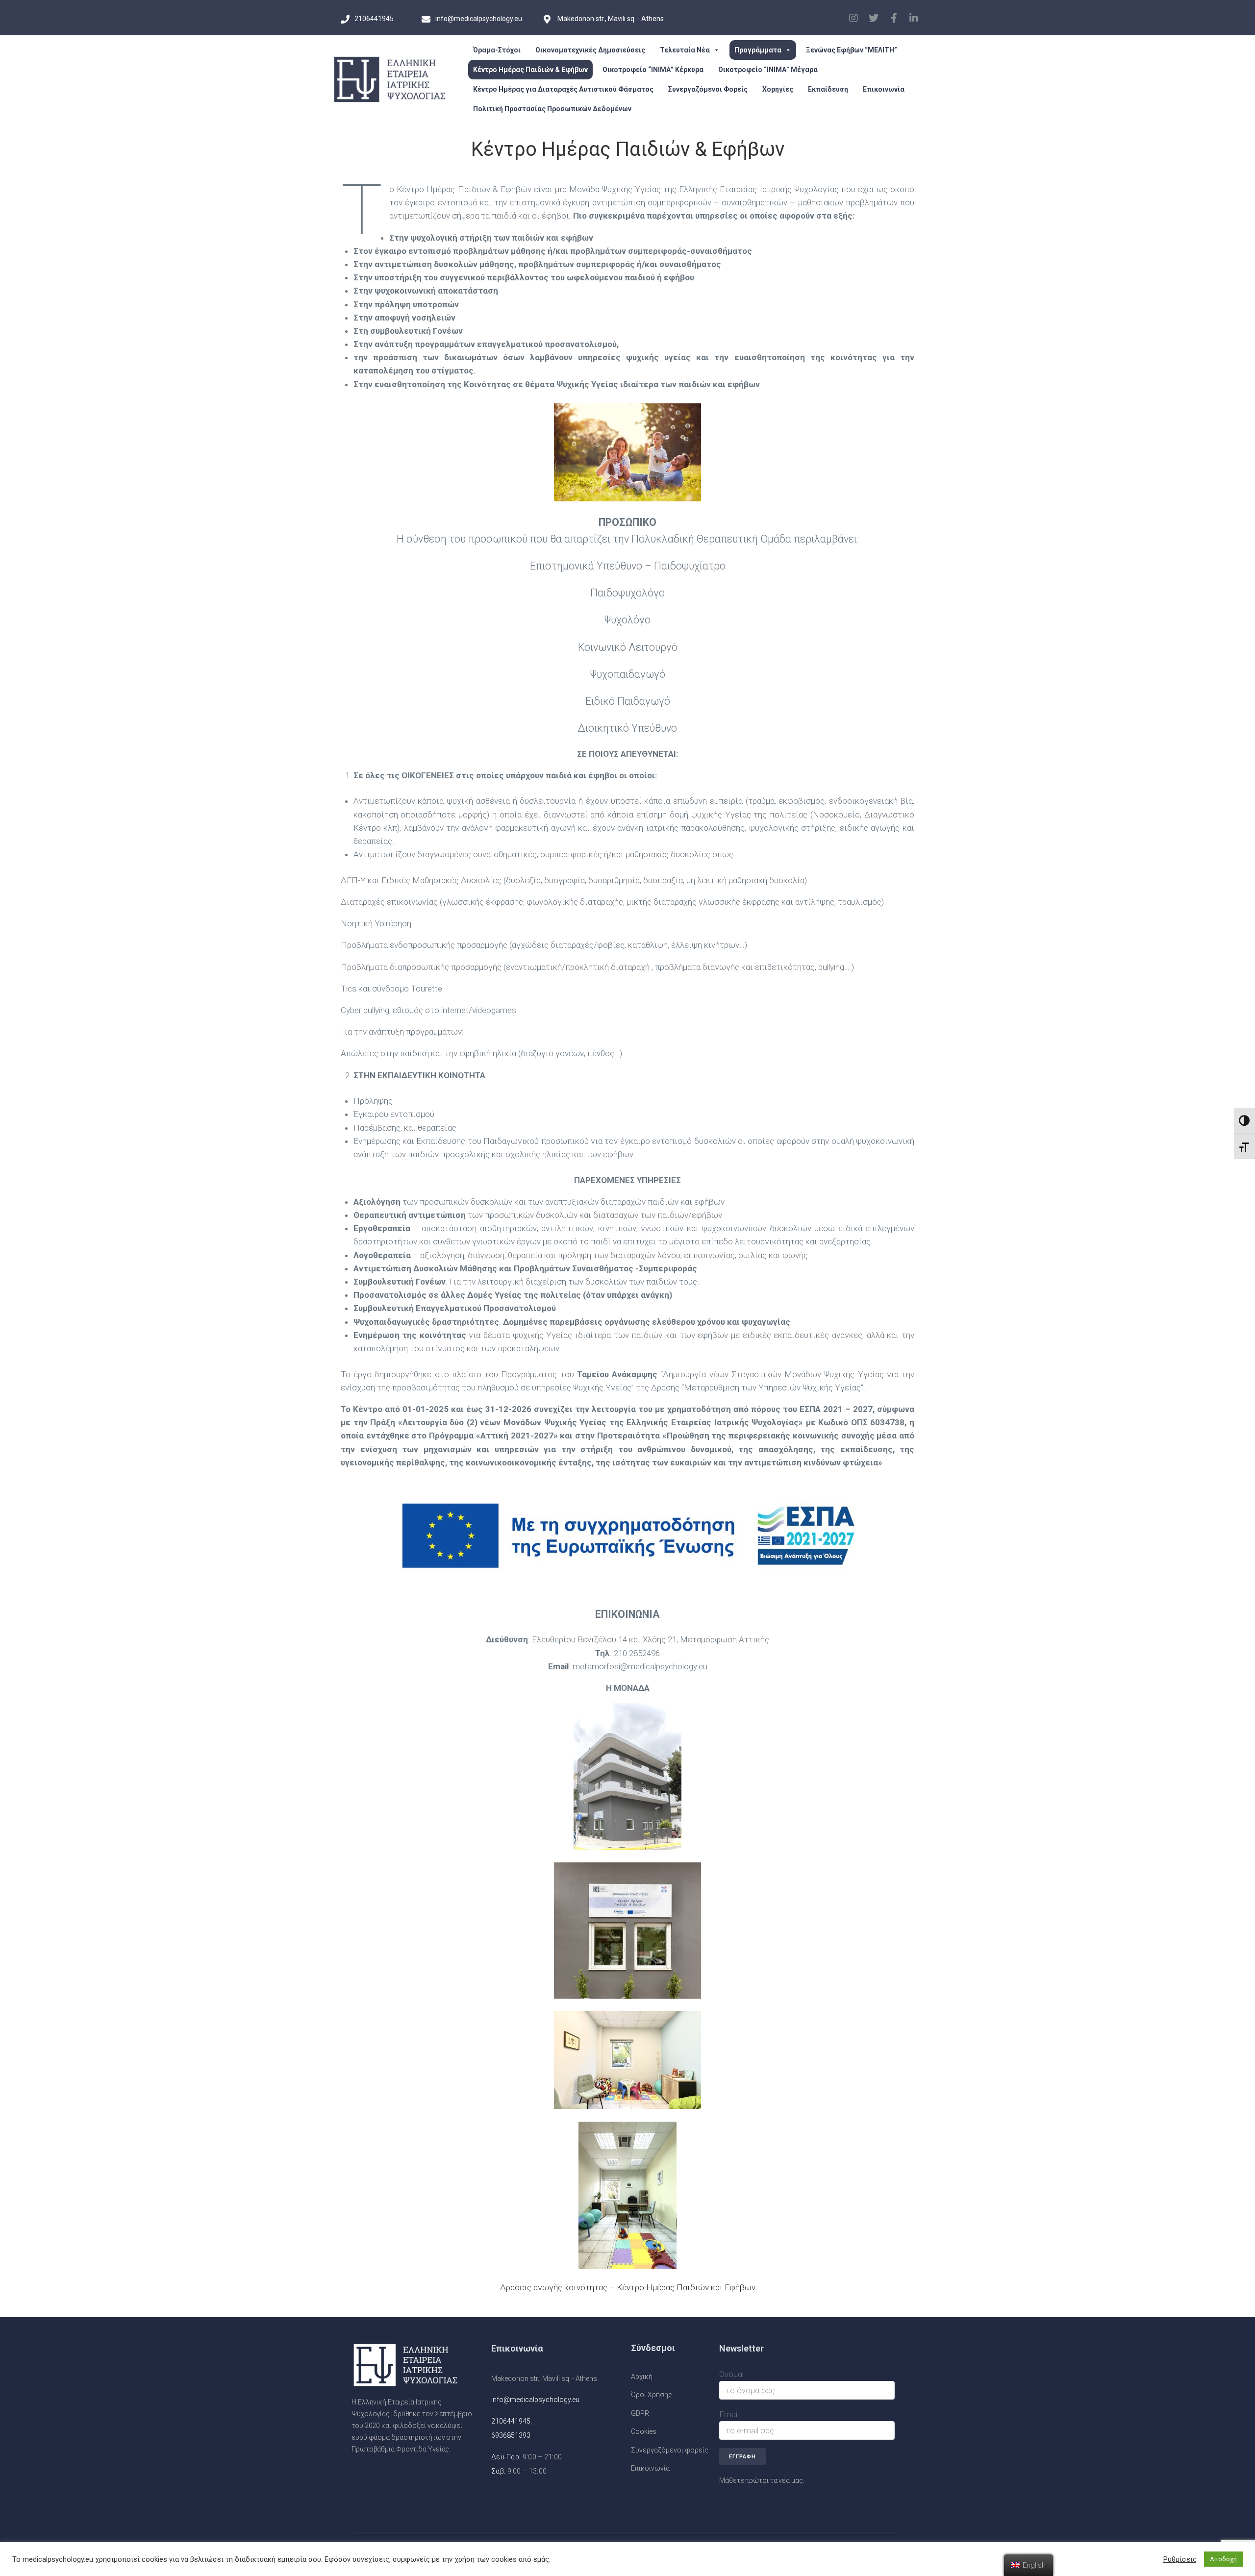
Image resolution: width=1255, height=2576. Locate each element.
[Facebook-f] (894, 18)
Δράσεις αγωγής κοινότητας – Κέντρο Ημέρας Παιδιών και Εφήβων (628, 2287)
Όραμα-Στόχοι (497, 50)
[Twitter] (874, 18)
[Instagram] (853, 18)
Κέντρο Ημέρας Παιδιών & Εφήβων (530, 70)
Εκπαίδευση (828, 89)
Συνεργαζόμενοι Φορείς (708, 89)
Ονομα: (732, 2374)
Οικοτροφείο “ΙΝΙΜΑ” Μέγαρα (768, 70)
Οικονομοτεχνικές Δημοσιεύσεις (590, 50)
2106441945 (511, 2421)
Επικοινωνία (884, 89)
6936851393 (511, 2435)
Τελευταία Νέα (685, 50)
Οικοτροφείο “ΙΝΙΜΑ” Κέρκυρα (653, 70)
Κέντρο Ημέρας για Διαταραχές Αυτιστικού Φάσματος (563, 89)
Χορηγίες (778, 89)
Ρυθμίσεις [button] (1180, 2559)
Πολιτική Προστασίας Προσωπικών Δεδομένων (552, 109)
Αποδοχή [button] (1223, 2559)
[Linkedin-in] (914, 18)
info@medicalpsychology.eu (535, 2400)
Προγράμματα (758, 50)
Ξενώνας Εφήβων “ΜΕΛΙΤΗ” (852, 50)
